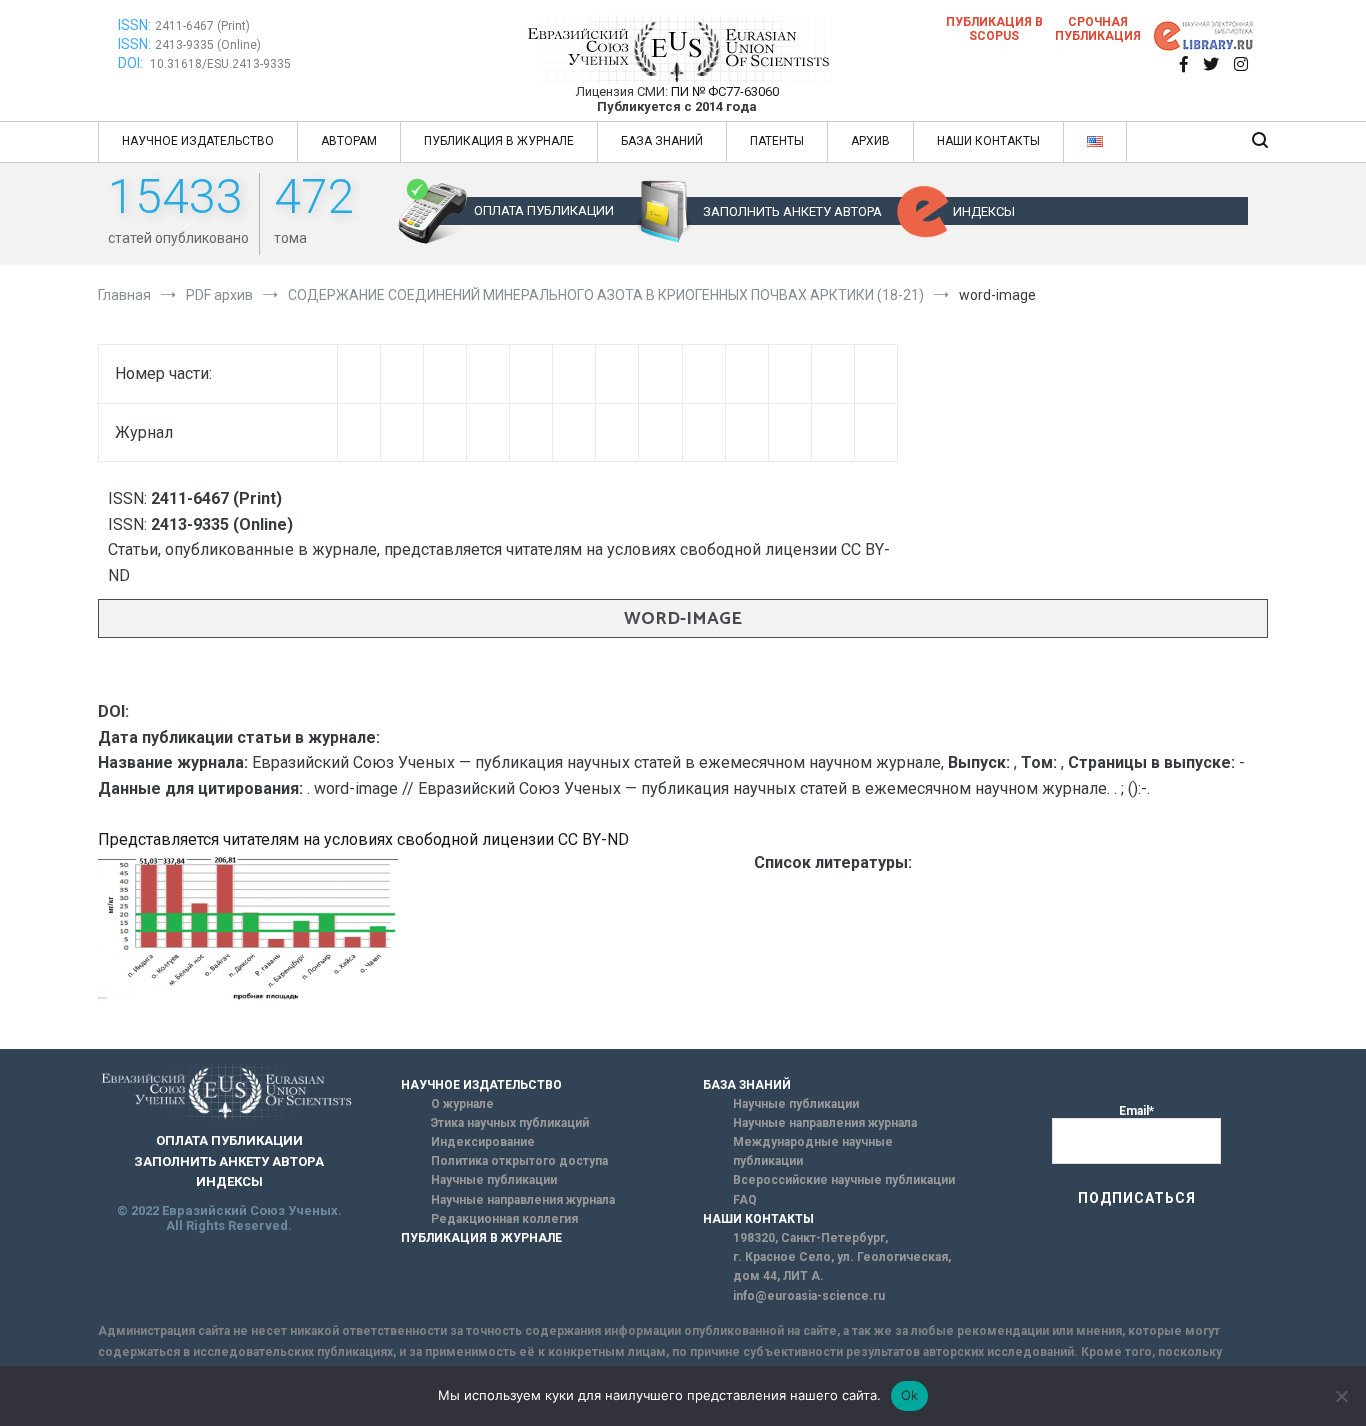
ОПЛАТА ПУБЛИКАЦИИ (544, 210)
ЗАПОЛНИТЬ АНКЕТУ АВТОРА (792, 211)
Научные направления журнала (523, 1200)
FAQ (745, 1200)
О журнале (462, 1104)
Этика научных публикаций (510, 1123)
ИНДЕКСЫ (984, 211)
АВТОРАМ (349, 141)
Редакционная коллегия (504, 1219)
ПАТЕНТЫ (777, 141)
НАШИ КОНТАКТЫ (988, 141)
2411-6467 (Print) (202, 26)
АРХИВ (870, 141)
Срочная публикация (1098, 29)
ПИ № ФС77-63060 (725, 91)
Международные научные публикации (813, 1151)
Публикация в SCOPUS (994, 29)
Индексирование (483, 1142)
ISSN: (134, 25)
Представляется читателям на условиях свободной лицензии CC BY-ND (363, 839)
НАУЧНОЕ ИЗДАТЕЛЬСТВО (198, 141)
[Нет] (1341, 1396)
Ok (910, 1395)
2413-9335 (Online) (208, 45)
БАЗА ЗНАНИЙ (662, 141)
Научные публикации (494, 1180)
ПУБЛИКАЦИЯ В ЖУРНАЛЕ (499, 141)
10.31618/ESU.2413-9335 (220, 64)
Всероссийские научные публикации (844, 1180)
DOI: (132, 63)
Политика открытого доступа (519, 1161)
